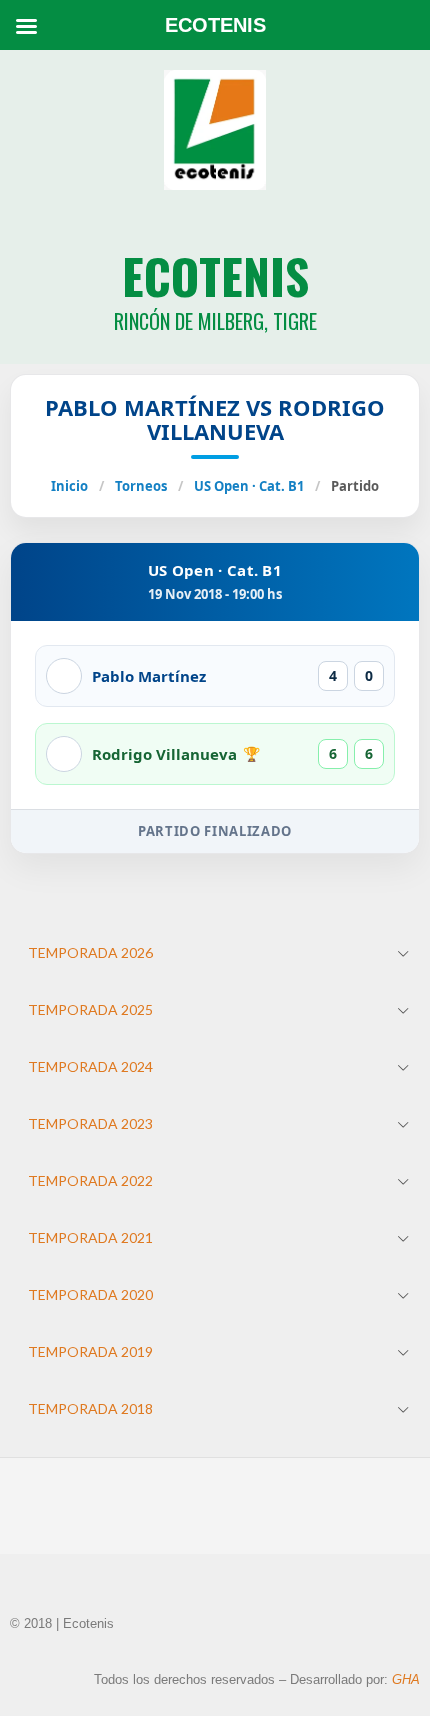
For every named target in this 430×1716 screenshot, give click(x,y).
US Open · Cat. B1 (249, 486)
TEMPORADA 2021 (90, 1237)
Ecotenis (215, 275)
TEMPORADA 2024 (90, 1066)
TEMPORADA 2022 (90, 1180)
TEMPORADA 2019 (90, 1351)
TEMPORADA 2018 (90, 1408)
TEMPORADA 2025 (90, 1009)
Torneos (141, 486)
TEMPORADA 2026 (90, 952)
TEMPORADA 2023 (90, 1123)
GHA (406, 1679)
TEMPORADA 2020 (90, 1294)
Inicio (69, 486)
